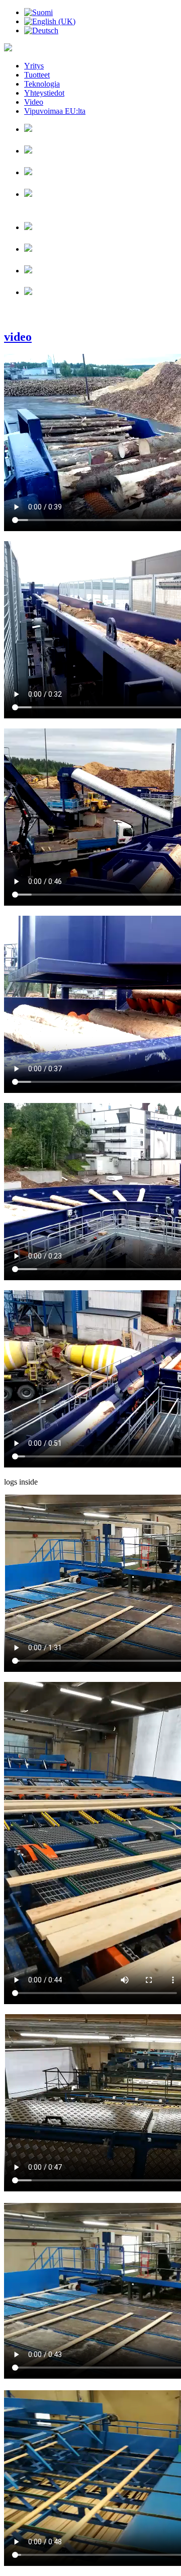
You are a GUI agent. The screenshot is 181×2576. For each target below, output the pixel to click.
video (18, 337)
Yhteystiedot (44, 93)
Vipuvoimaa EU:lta (55, 111)
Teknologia (42, 84)
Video (34, 102)
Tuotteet (37, 75)
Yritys (34, 66)
